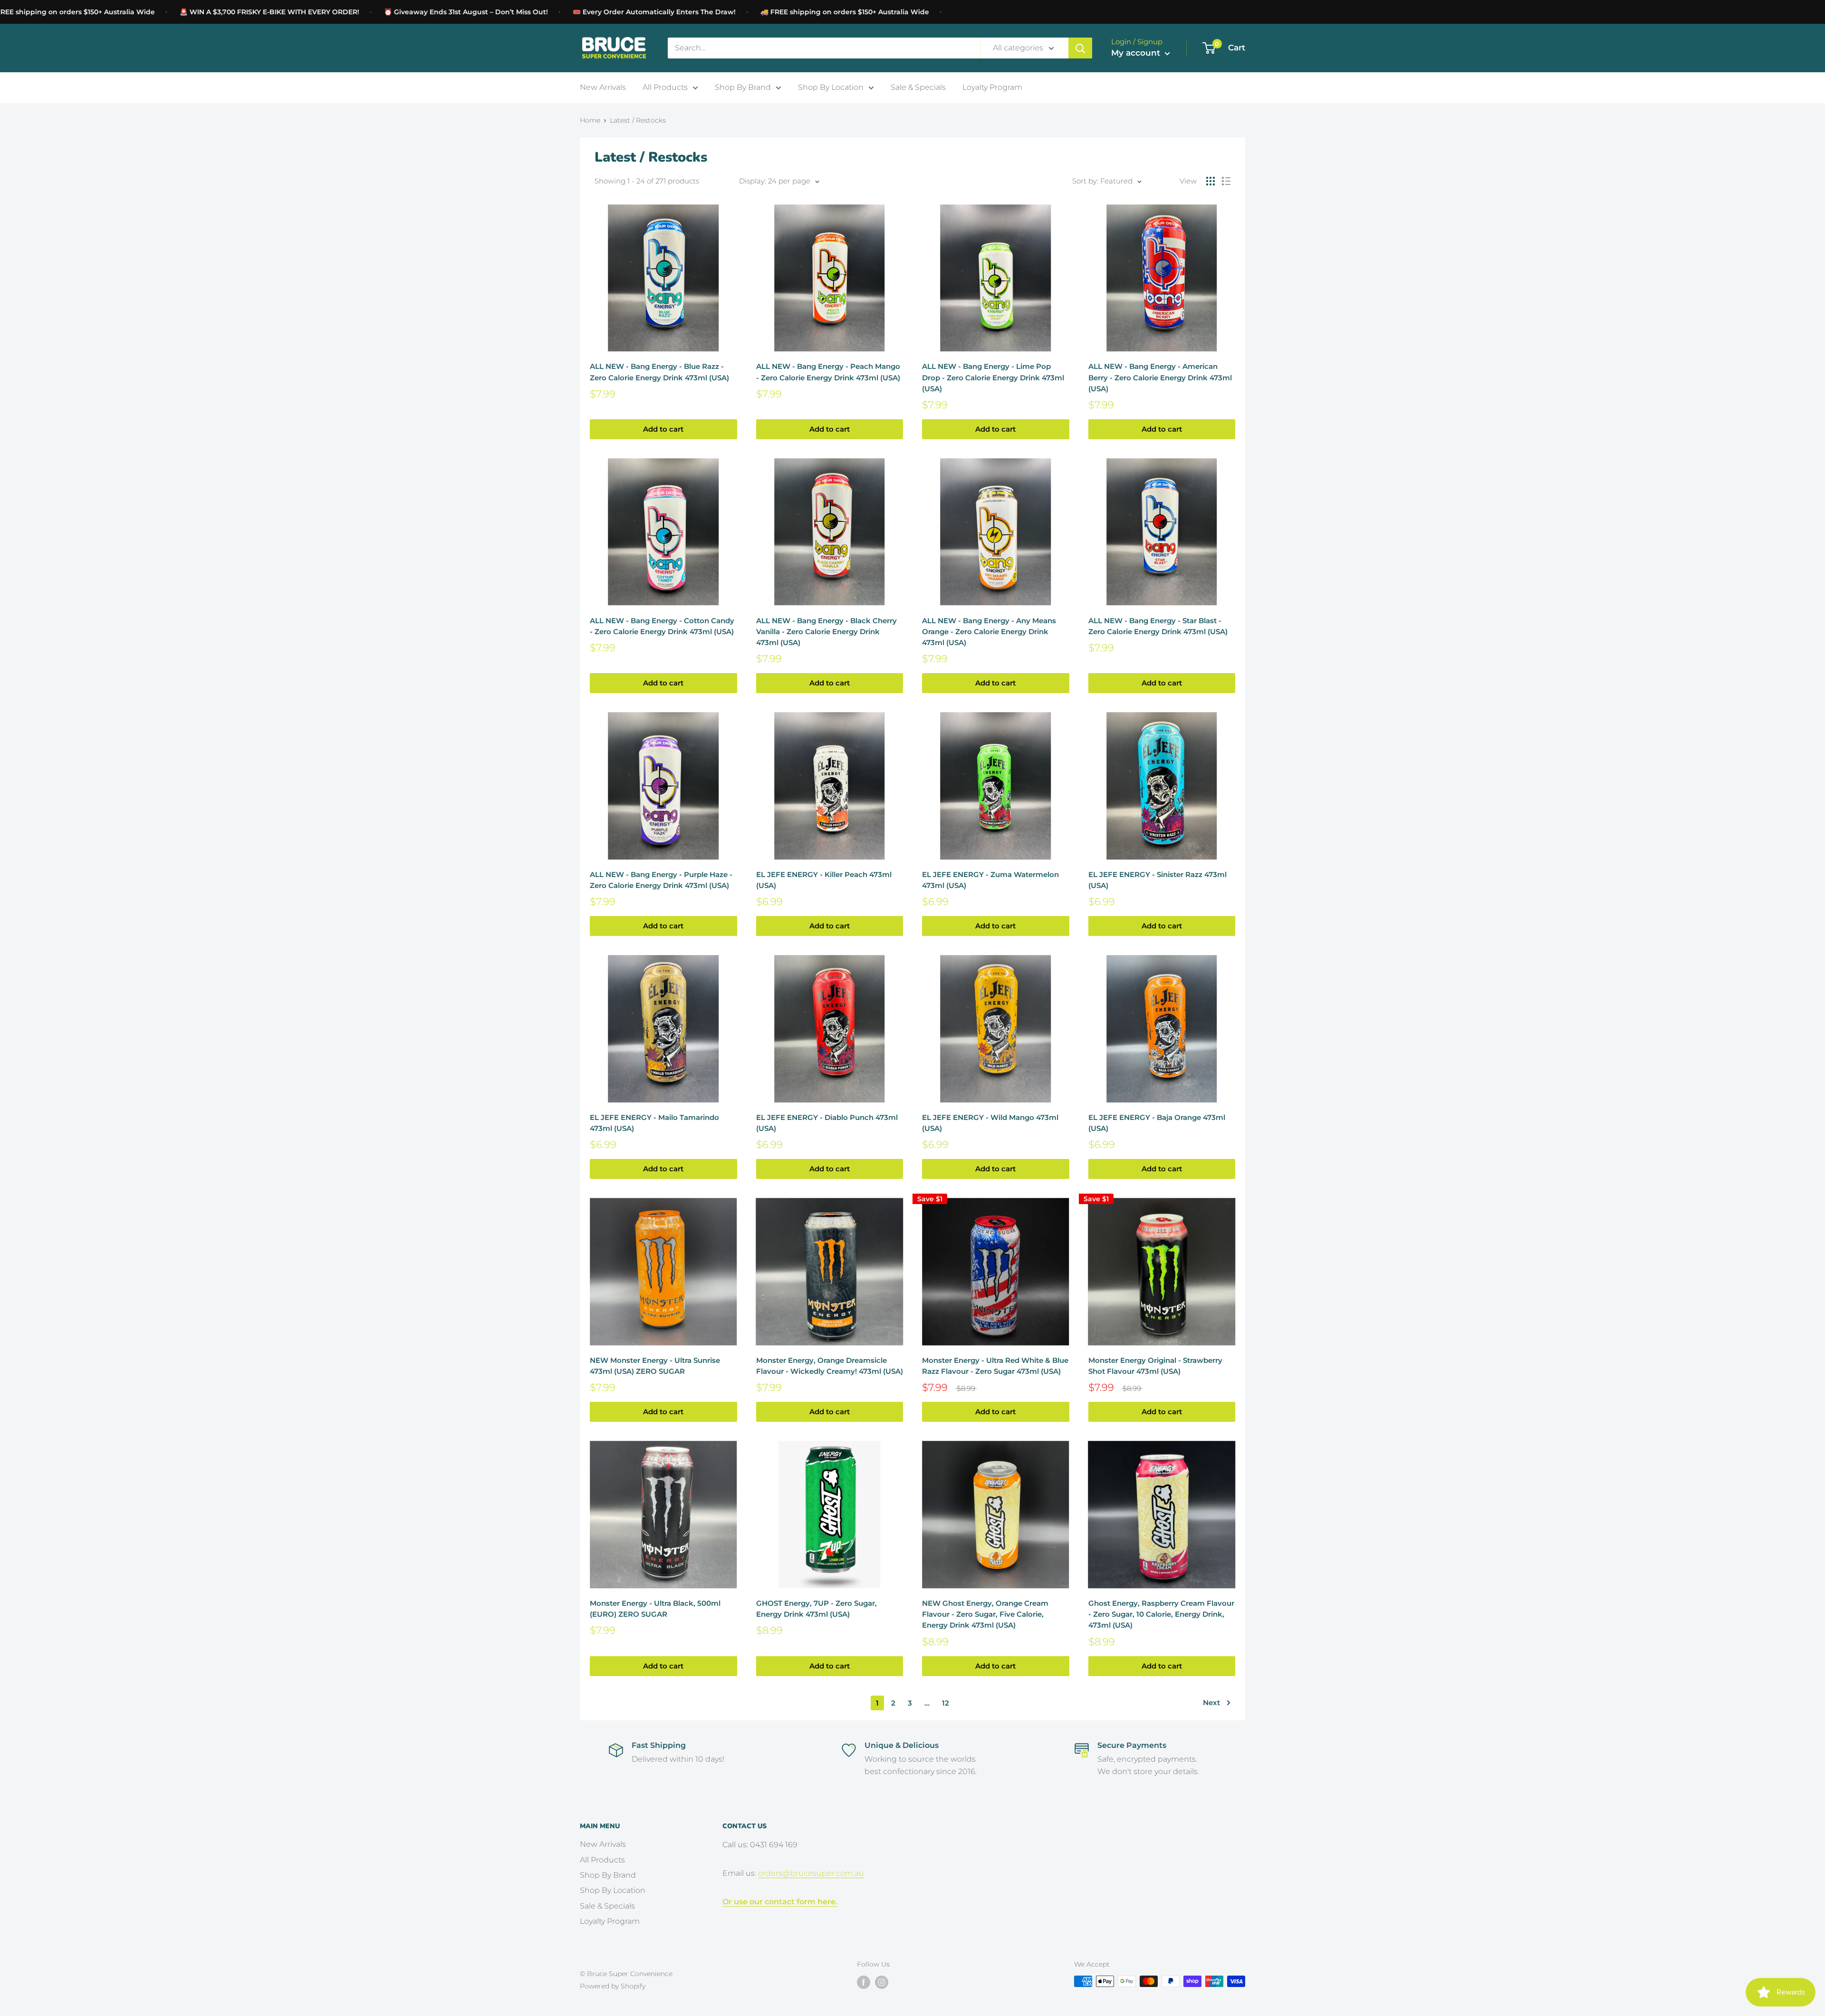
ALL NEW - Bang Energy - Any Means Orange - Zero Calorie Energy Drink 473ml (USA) (989, 632)
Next (1211, 1703)
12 (946, 1703)
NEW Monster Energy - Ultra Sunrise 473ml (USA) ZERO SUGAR (655, 1366)
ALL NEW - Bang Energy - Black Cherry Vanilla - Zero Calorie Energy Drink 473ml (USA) (826, 632)
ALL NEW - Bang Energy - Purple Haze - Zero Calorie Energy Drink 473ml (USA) (661, 880)
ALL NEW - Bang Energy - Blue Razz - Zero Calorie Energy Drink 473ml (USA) (659, 372)
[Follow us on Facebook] (864, 1982)
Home (590, 120)
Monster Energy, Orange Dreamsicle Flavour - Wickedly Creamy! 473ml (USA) (830, 1366)
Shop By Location (831, 87)
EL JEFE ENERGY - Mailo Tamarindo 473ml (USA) (654, 1123)
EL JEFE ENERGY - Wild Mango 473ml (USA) (990, 1123)
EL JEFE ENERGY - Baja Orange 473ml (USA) (1157, 1123)
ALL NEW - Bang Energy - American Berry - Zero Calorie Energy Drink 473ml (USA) (1160, 377)
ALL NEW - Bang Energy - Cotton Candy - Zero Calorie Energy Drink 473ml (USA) (662, 626)
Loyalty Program (992, 87)
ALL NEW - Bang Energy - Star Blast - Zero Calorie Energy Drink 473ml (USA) (1158, 626)
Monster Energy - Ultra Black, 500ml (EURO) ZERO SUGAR (655, 1609)
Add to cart (663, 429)
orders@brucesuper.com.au (811, 1873)
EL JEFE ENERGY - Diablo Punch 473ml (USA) (827, 1123)
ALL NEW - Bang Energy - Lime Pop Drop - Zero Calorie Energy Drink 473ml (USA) (993, 377)
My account (1137, 53)
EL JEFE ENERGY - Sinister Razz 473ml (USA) (1157, 880)
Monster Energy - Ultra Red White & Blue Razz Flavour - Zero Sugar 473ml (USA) (995, 1366)
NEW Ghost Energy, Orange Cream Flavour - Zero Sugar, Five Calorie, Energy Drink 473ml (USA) (985, 1614)
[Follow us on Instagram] (882, 1982)
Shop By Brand (743, 87)
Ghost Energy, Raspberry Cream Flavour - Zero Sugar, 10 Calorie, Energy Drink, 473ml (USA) (1161, 1614)
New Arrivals (603, 87)
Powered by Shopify (613, 1986)
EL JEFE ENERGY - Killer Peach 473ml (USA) (824, 880)
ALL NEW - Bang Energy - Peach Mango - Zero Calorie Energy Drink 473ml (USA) (828, 372)
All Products (665, 87)
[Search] (1080, 48)
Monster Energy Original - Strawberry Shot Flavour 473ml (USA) (1155, 1366)
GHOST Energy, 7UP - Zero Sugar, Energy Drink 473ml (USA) (816, 1609)
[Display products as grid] (1210, 181)
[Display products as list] (1226, 181)
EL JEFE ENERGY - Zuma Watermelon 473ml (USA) (990, 880)
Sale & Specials (918, 87)
